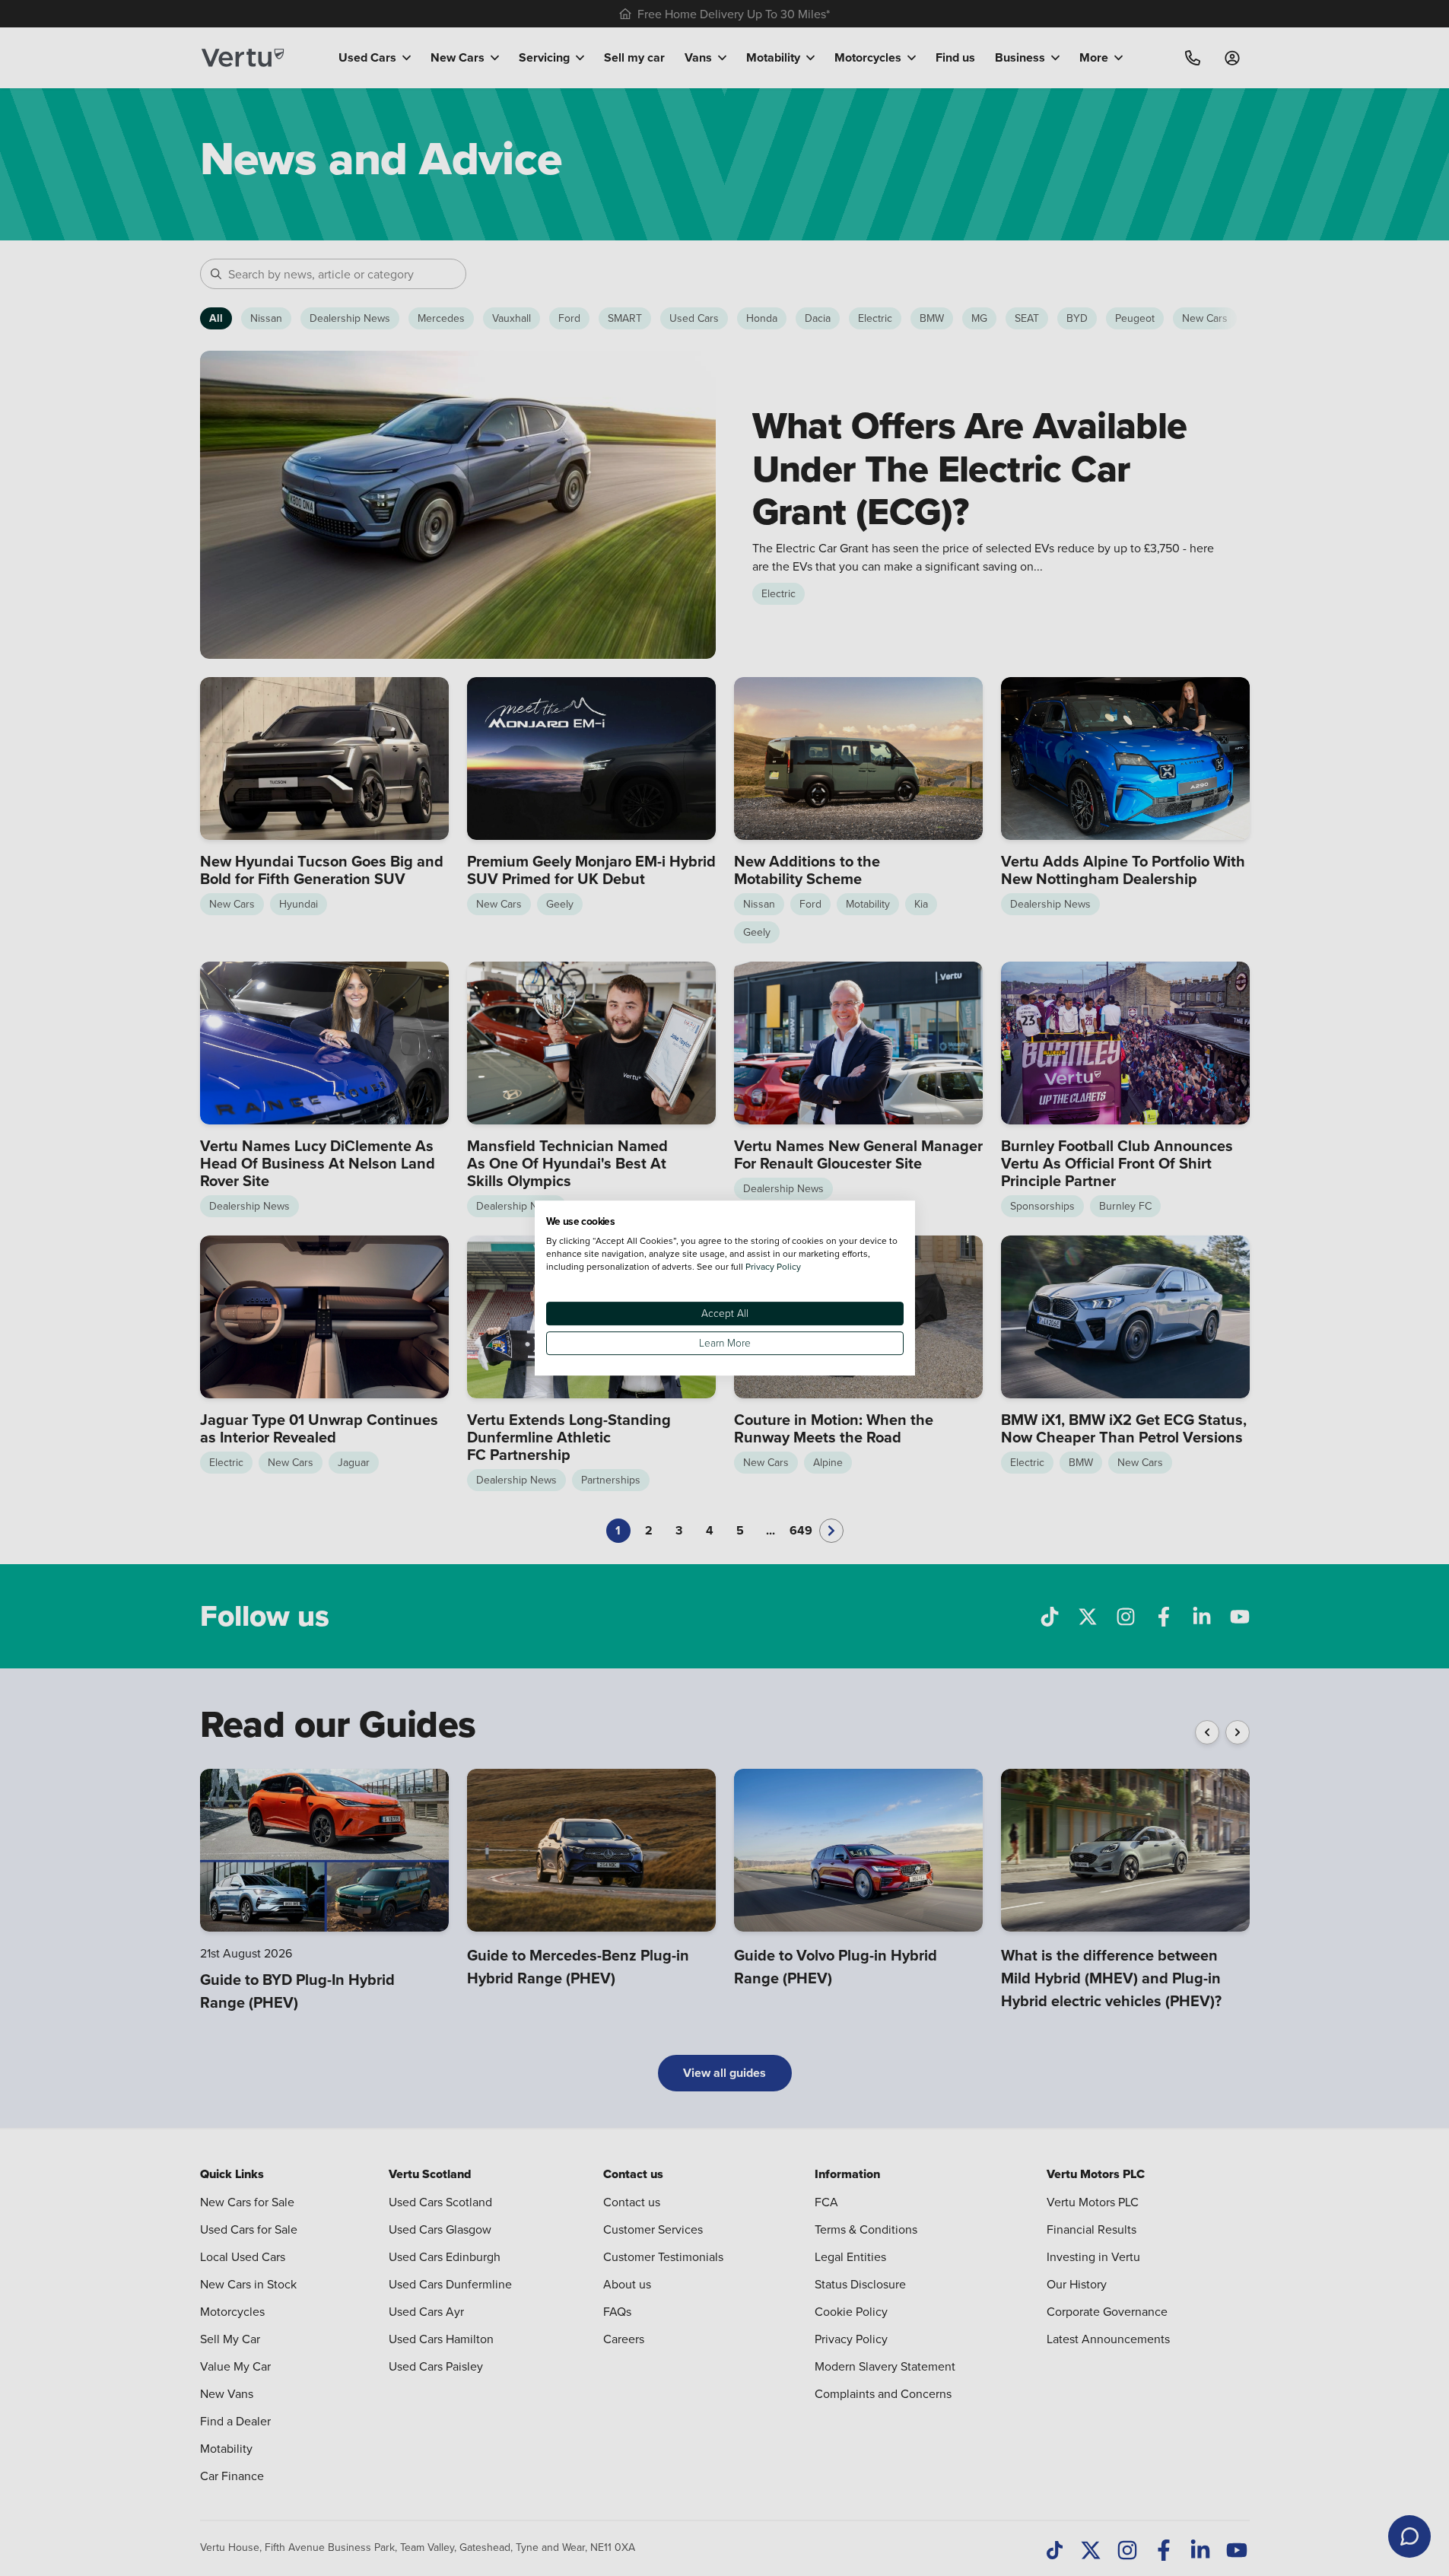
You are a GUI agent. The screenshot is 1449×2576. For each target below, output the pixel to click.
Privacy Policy (773, 1266)
